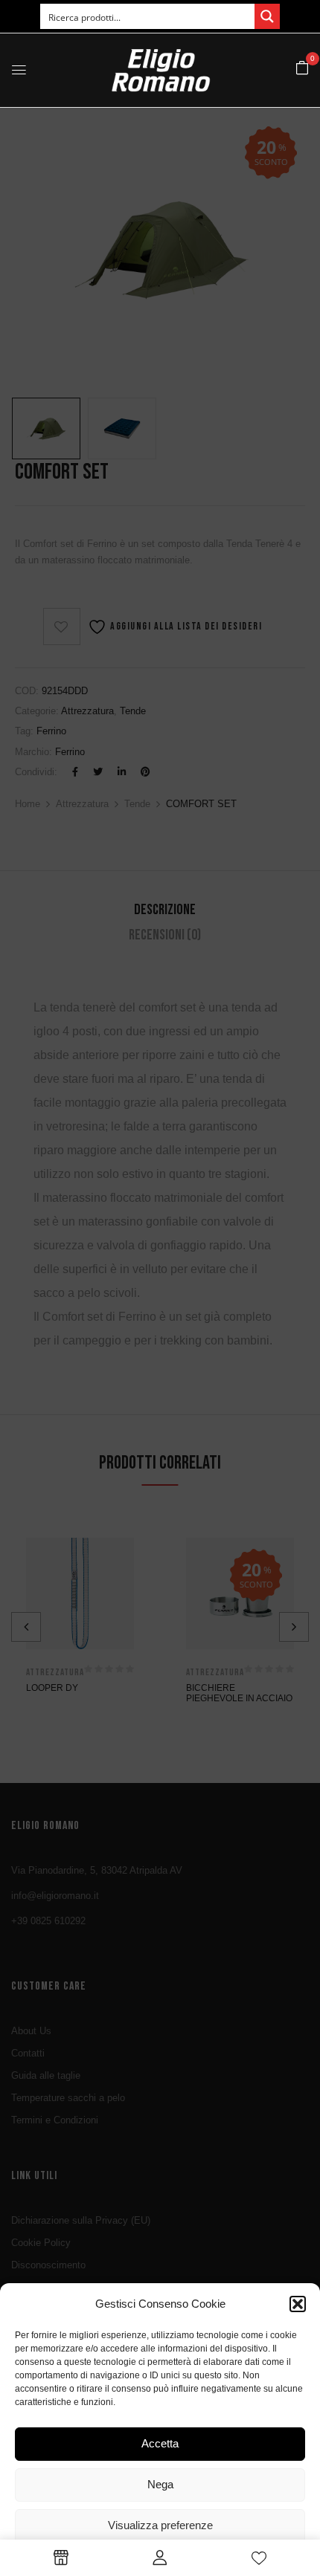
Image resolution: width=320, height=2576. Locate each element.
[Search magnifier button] (267, 16)
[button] (298, 2304)
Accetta (160, 2443)
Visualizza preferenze (160, 2525)
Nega (160, 2484)
